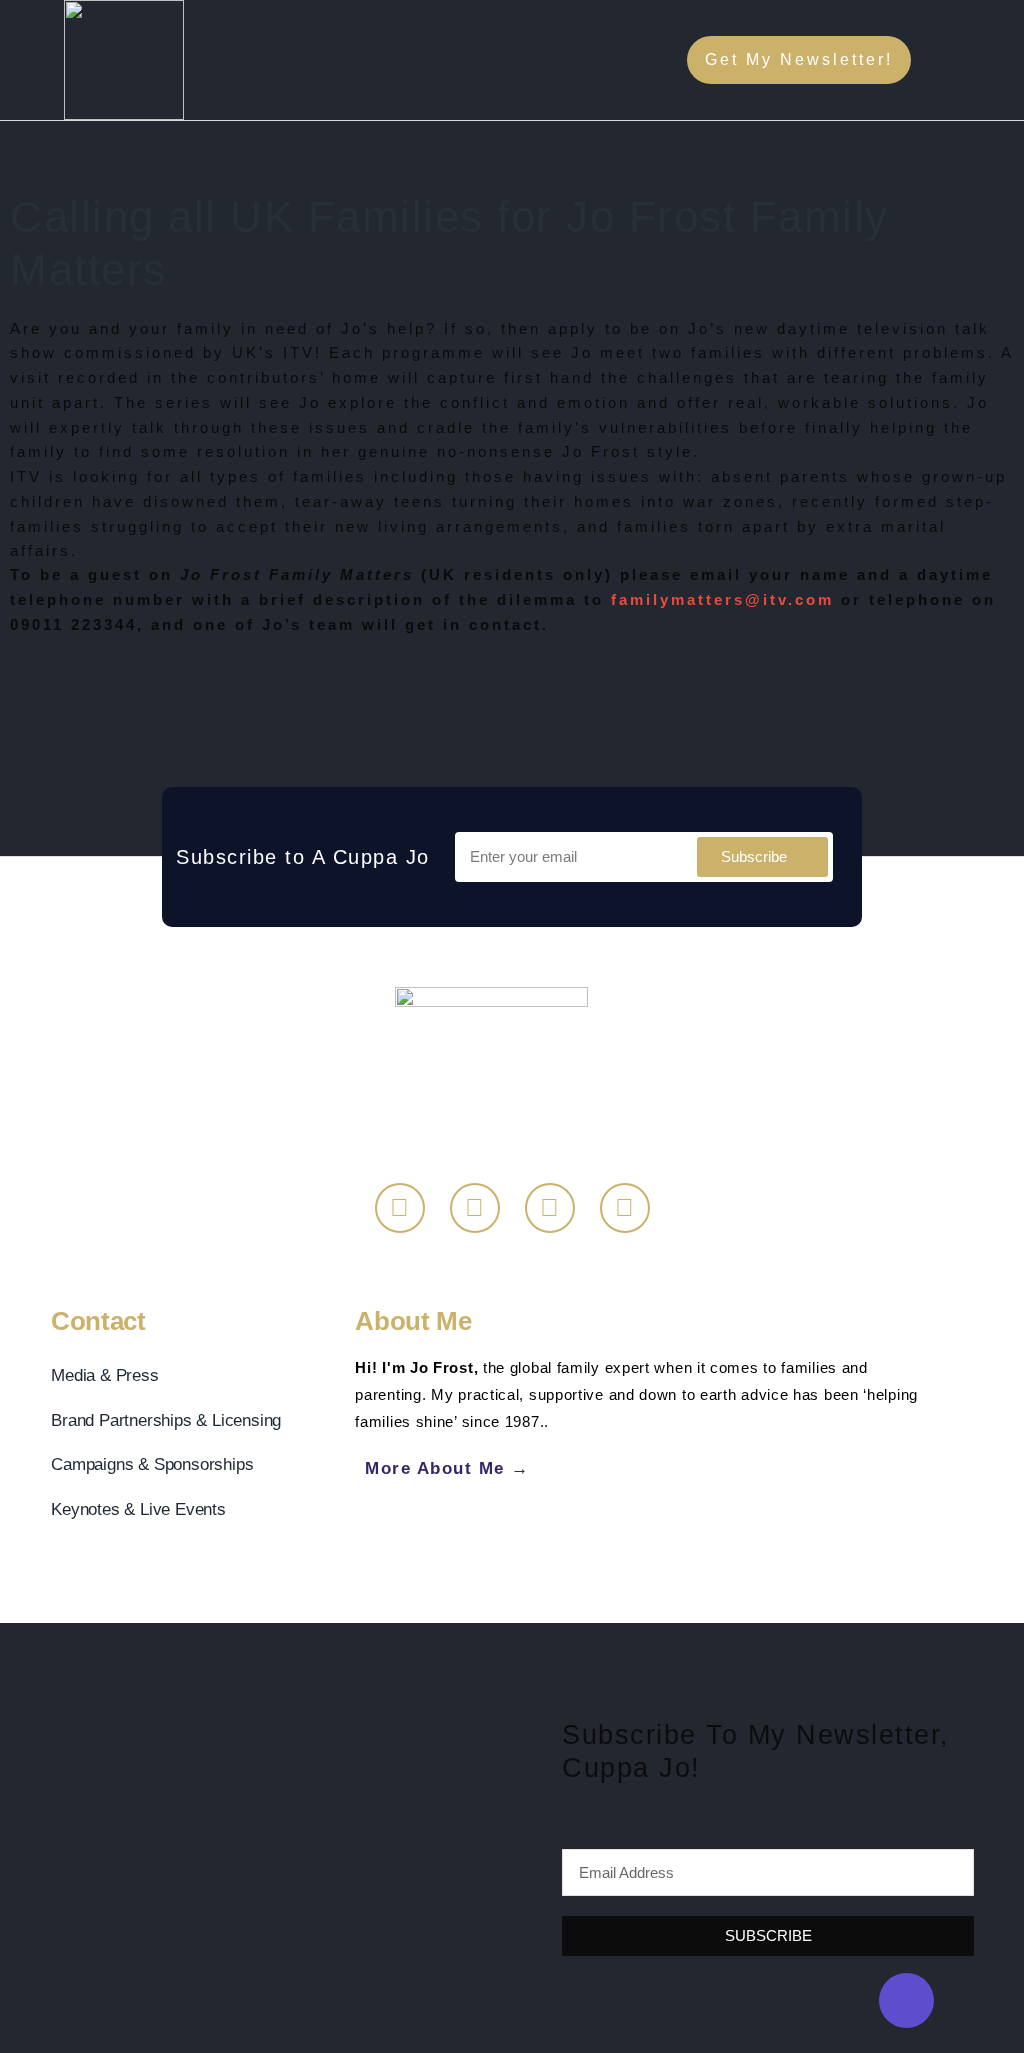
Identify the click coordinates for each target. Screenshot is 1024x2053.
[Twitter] (475, 1208)
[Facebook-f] (400, 1208)
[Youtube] (625, 1208)
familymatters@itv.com (722, 599)
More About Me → (447, 1468)
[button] (983, 60)
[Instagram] (550, 1208)
